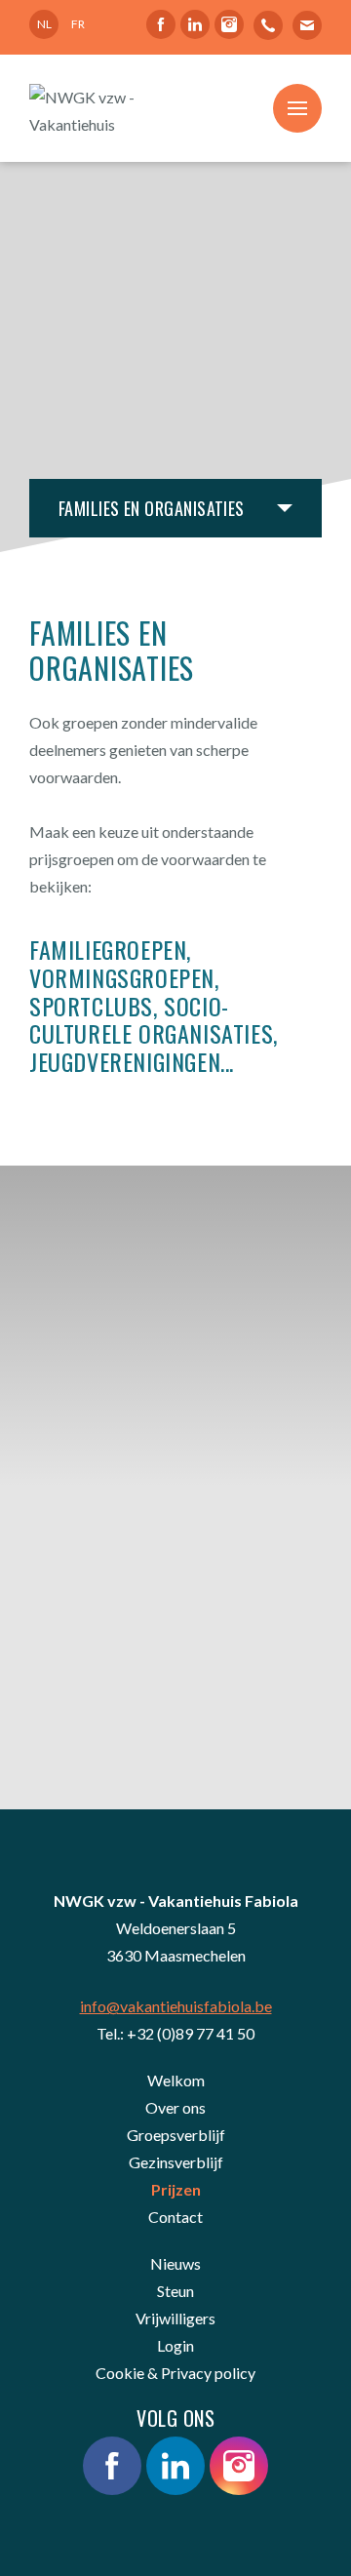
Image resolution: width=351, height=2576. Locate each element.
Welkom (176, 2080)
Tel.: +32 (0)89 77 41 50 (175, 2033)
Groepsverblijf (176, 2135)
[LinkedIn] (195, 24)
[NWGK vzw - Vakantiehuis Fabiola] (83, 108)
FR (78, 24)
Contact (175, 2217)
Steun (175, 2291)
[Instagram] (229, 24)
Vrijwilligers (175, 2318)
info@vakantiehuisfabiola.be (176, 2006)
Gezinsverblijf (176, 2162)
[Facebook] (161, 24)
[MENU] (297, 108)
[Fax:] (307, 24)
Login (175, 2345)
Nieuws (175, 2263)
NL (44, 24)
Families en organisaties (152, 508)
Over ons (175, 2107)
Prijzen (176, 2189)
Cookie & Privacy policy (175, 2373)
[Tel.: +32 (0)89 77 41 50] (268, 24)
